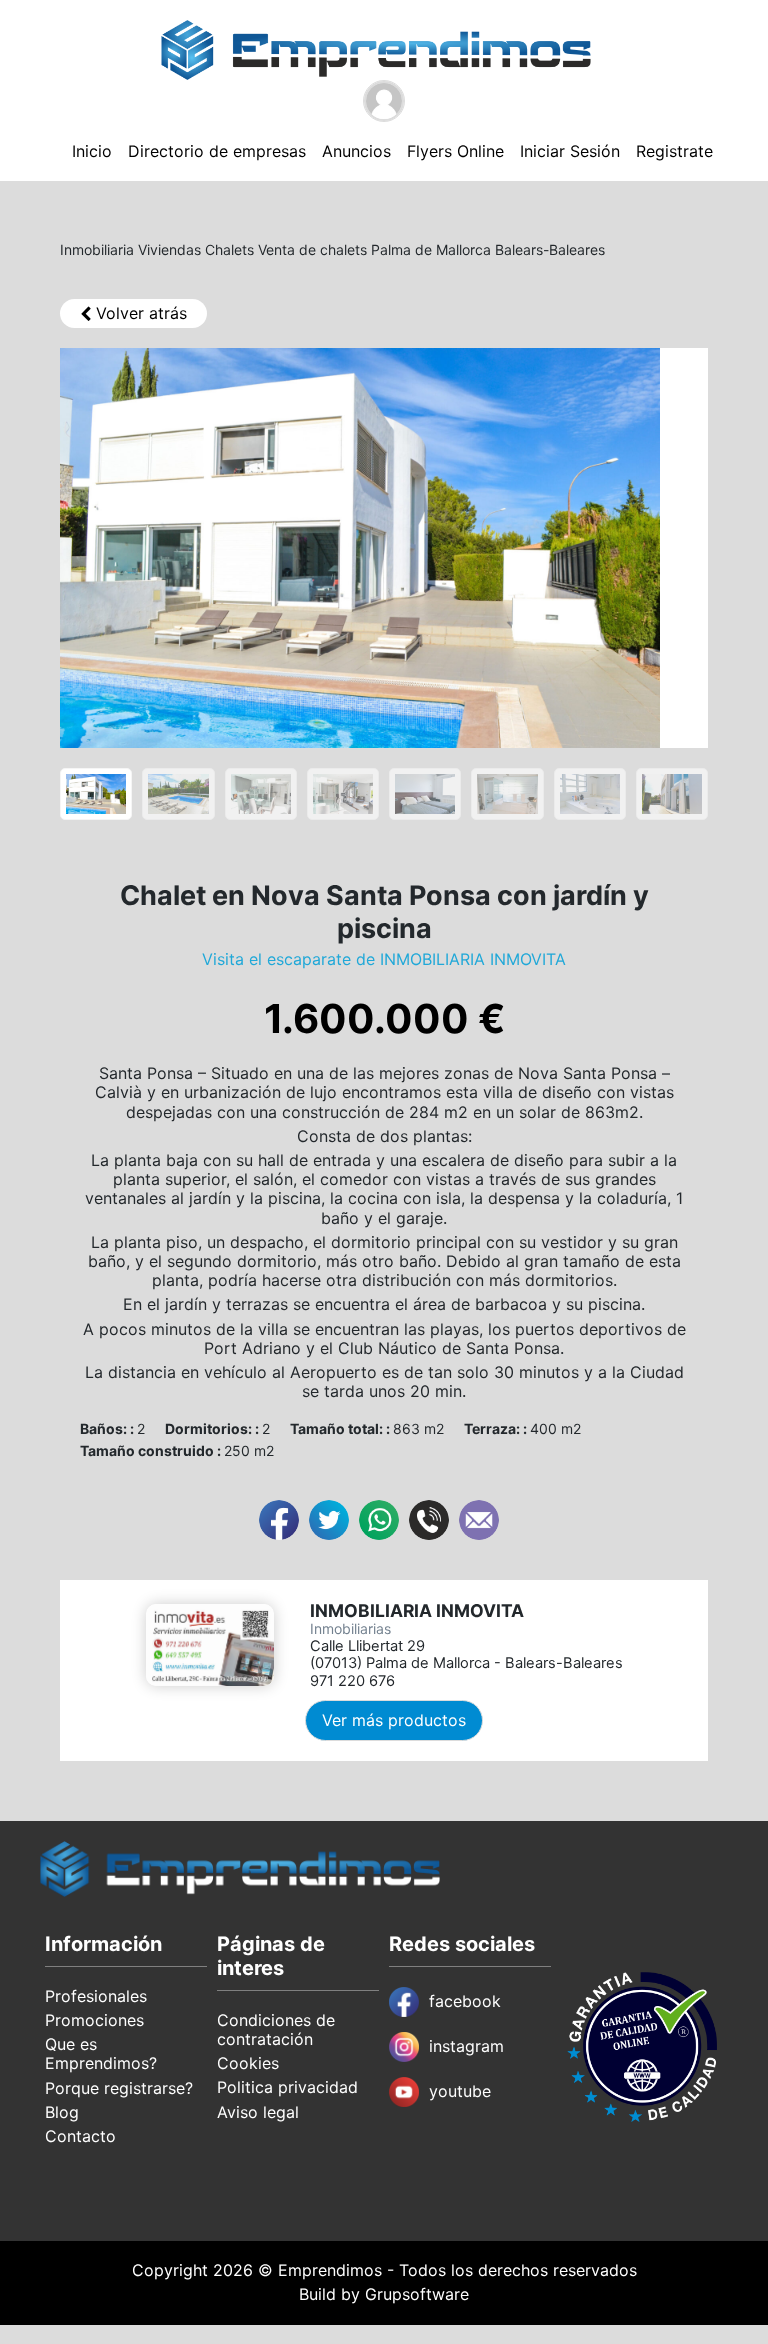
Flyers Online (455, 151)
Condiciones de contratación (276, 2029)
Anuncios (356, 151)
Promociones (94, 2020)
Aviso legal (258, 2112)
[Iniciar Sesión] (384, 101)
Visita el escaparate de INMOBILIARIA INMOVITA (384, 959)
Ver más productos (394, 1720)
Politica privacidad (287, 2087)
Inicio (92, 151)
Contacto (80, 2136)
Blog (62, 2112)
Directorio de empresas (217, 151)
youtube (460, 2091)
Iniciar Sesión (570, 151)
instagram (466, 2046)
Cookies (248, 2063)
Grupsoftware (417, 2294)
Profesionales (96, 1996)
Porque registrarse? (119, 2088)
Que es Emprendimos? (101, 2053)
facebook (465, 2001)
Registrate (674, 151)
